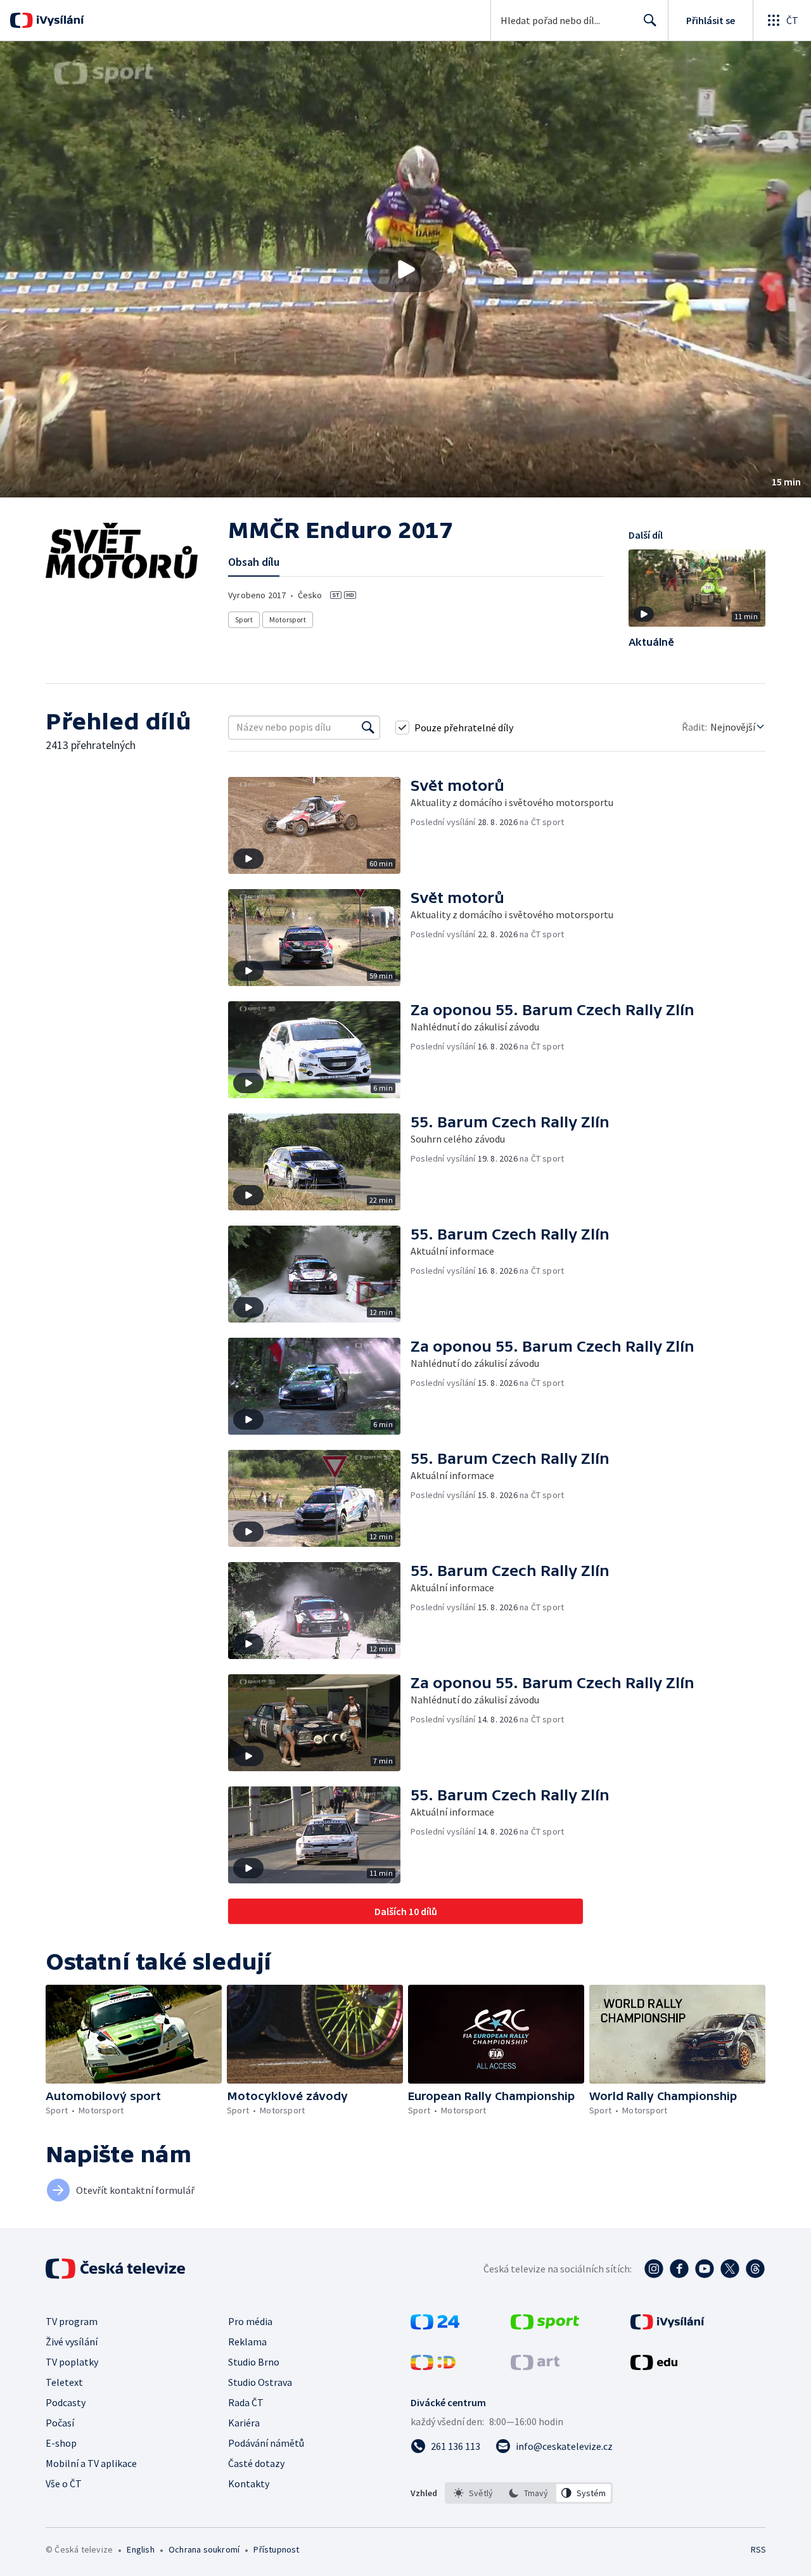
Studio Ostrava (260, 2382)
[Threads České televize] (755, 2269)
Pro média (250, 2321)
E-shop (61, 2443)
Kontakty (249, 2483)
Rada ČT (246, 2402)
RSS (758, 2549)
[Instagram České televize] (654, 2269)
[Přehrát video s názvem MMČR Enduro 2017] (405, 269)
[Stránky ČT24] (435, 2326)
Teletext (64, 2382)
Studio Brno (254, 2362)
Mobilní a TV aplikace (91, 2463)
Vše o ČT (64, 2483)
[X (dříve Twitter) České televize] (730, 2269)
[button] (405, 269)
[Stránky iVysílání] (667, 2326)
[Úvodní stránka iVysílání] (59, 20)
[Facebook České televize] (679, 2269)
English (140, 2549)
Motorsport (288, 619)
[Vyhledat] (368, 727)
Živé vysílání (72, 2342)
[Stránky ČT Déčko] (433, 2366)
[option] (474, 2493)
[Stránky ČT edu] (654, 2366)
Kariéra (244, 2423)
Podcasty (66, 2402)
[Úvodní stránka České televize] (117, 2269)
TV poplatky (72, 2362)
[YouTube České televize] (705, 2269)
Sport (244, 619)
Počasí (60, 2423)
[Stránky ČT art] (535, 2366)
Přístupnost (276, 2549)
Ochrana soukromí (204, 2549)
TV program (72, 2321)
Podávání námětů (266, 2443)
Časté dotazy (256, 2463)
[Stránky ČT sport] (545, 2326)
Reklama (247, 2342)
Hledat (650, 20)
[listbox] (529, 2493)
